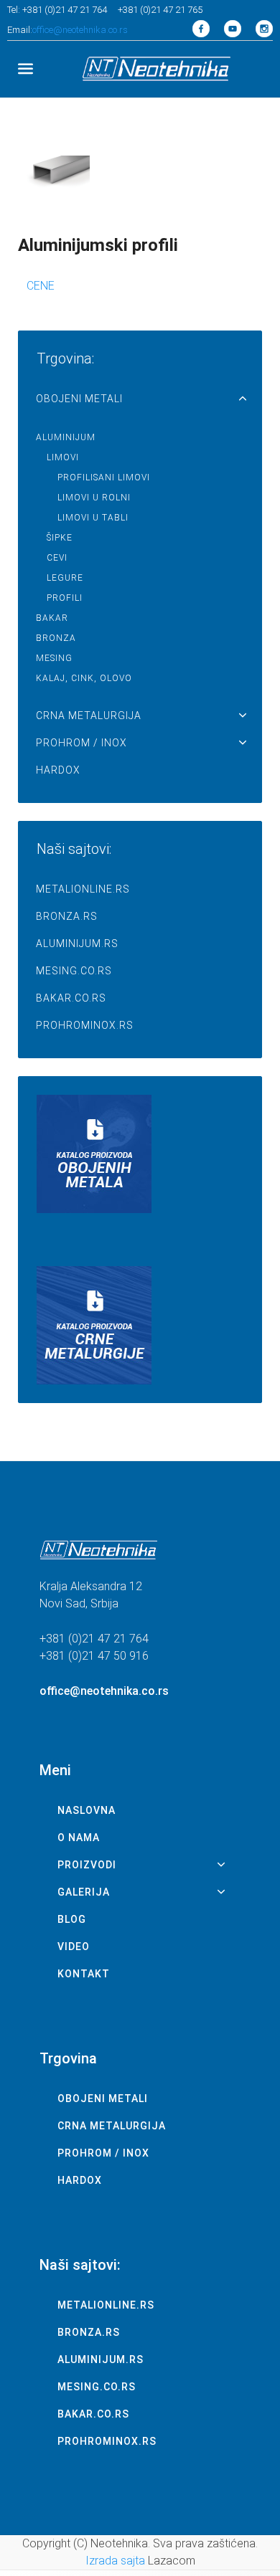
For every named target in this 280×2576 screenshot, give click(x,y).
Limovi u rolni (94, 498)
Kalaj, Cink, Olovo (84, 678)
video (74, 1947)
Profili (65, 598)
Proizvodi (87, 1865)
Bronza (56, 638)
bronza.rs (67, 916)
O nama (79, 1838)
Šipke (60, 538)
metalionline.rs (83, 889)
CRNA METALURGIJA (89, 716)
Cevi (57, 558)
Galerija (84, 1892)
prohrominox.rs (85, 1025)
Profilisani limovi (104, 477)
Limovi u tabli (93, 518)
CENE (41, 286)
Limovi (63, 457)
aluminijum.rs (77, 944)
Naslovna (87, 1810)
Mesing (54, 658)
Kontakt (84, 1974)
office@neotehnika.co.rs (80, 30)
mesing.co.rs (74, 971)
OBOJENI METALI (79, 399)
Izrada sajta (115, 2561)
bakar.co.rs (71, 998)
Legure (65, 578)
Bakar (52, 618)
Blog (72, 1919)
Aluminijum (66, 437)
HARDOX (58, 770)
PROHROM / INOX (81, 743)
